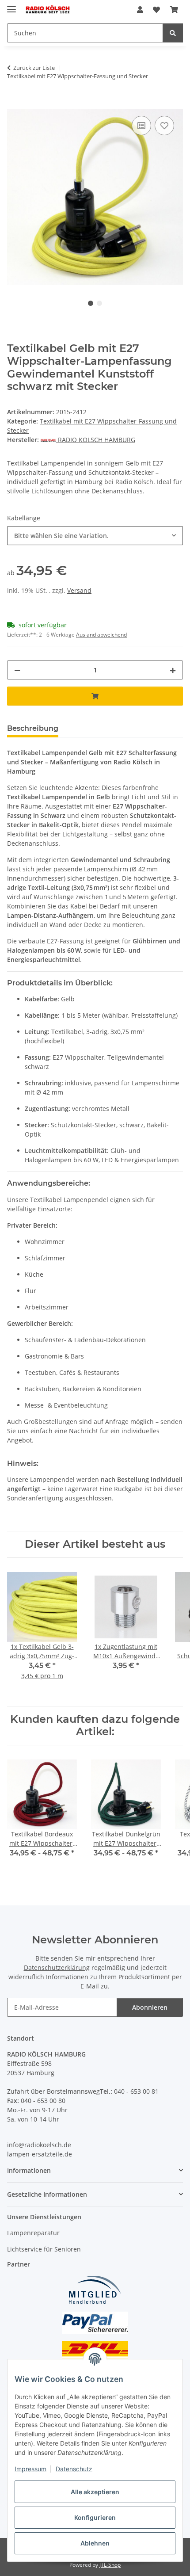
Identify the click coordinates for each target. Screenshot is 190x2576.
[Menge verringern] (17, 670)
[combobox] (95, 536)
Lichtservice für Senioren (44, 2249)
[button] (140, 10)
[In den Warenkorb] (14, 104)
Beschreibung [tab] (33, 728)
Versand (79, 590)
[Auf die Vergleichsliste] (141, 126)
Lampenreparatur (33, 2233)
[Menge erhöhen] (173, 670)
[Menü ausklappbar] (11, 6)
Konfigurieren (95, 2517)
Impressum (30, 2469)
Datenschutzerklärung (57, 1967)
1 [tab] (91, 303)
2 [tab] (99, 303)
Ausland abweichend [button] (101, 635)
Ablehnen (95, 2543)
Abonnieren (150, 2007)
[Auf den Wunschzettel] (164, 126)
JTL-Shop (110, 2565)
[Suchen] (173, 33)
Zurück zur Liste (34, 68)
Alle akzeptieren (95, 2492)
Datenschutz (74, 2469)
